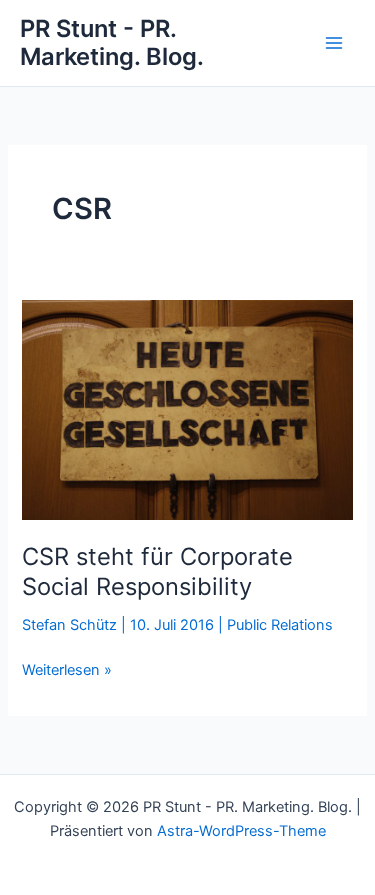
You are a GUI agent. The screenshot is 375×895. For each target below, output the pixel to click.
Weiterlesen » (67, 671)
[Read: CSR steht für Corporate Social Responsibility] (187, 409)
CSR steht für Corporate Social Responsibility (157, 572)
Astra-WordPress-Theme (241, 831)
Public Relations (280, 625)
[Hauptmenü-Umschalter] (334, 43)
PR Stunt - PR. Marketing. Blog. (112, 42)
